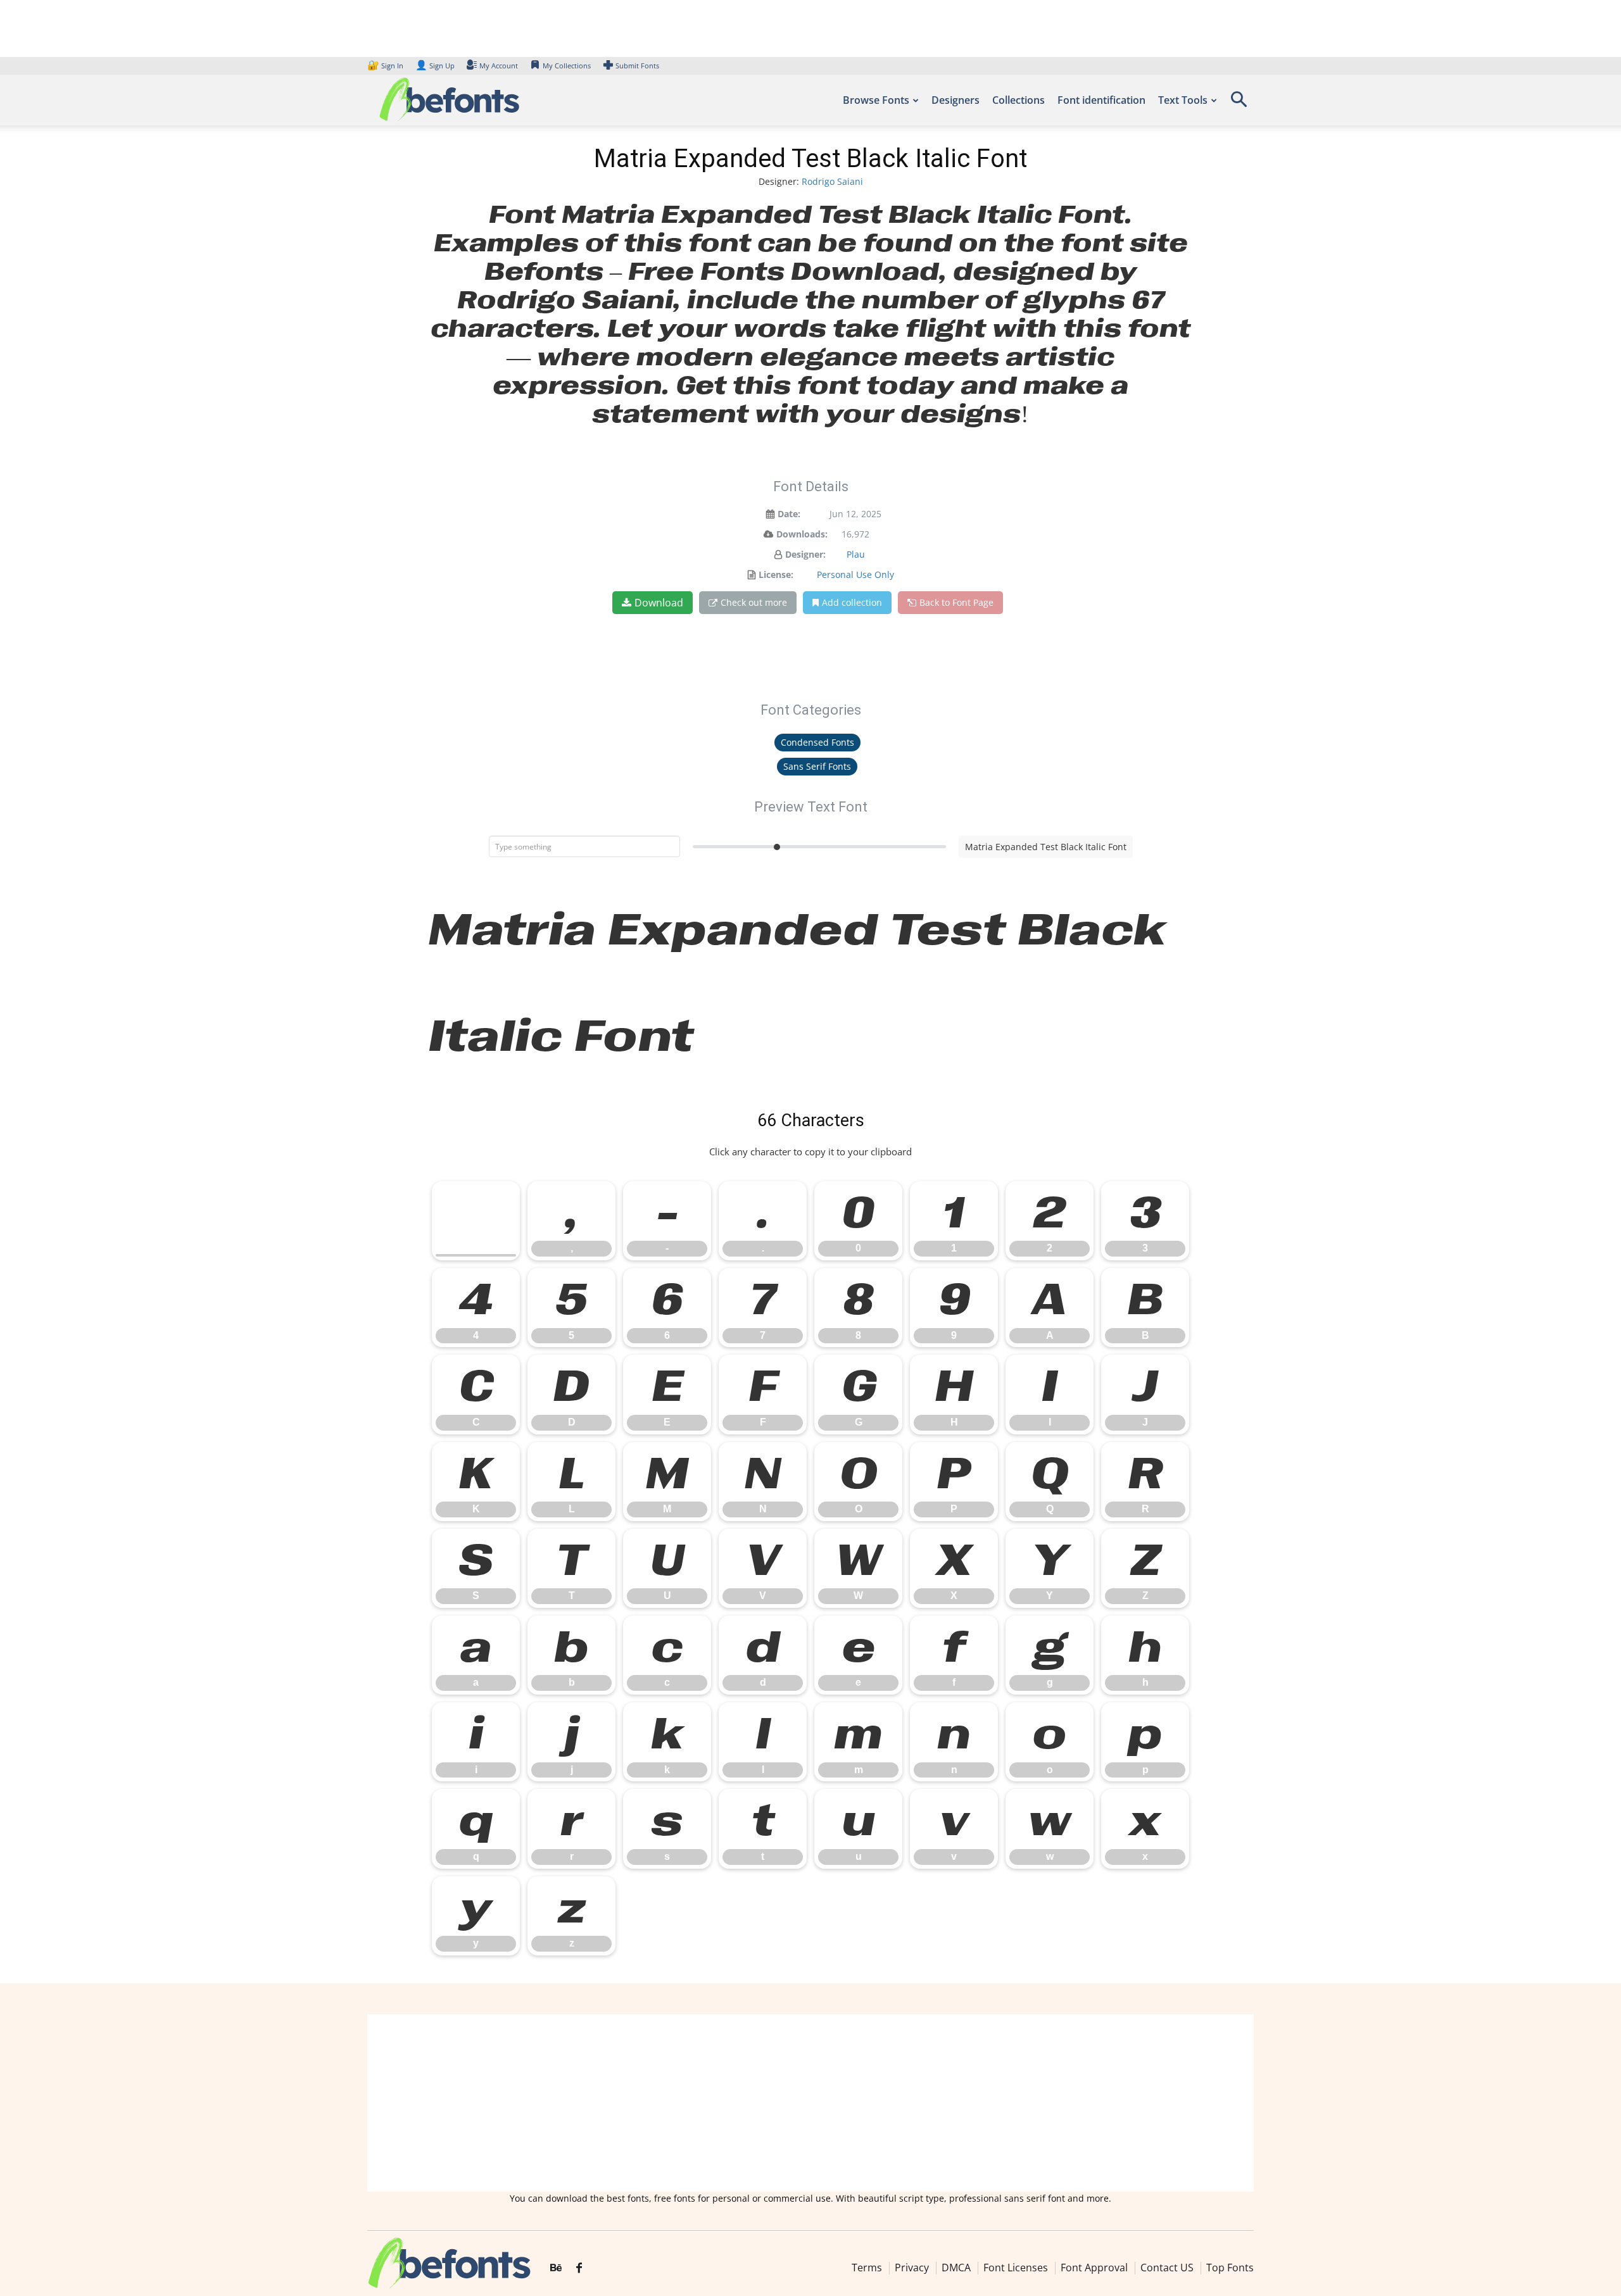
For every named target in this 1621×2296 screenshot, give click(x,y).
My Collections (567, 66)
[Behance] (556, 2268)
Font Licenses (1016, 2268)
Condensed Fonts (817, 742)
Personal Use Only (855, 574)
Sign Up (435, 66)
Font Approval (1094, 2268)
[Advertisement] (810, 2103)
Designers (956, 100)
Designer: (805, 554)
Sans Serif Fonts (817, 766)
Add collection (852, 602)
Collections (1019, 100)
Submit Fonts (637, 66)
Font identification (1101, 100)
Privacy (912, 2268)
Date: (789, 514)
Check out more (754, 602)
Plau (856, 554)
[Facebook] (579, 2268)
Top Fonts (1230, 2268)
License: (776, 574)
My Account (499, 66)
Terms (867, 2268)
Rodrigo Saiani (832, 181)
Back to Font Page (956, 602)
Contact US (1167, 2268)
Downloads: (802, 534)
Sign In (386, 66)
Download (659, 603)
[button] (1239, 104)
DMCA (956, 2268)
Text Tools (1183, 100)
